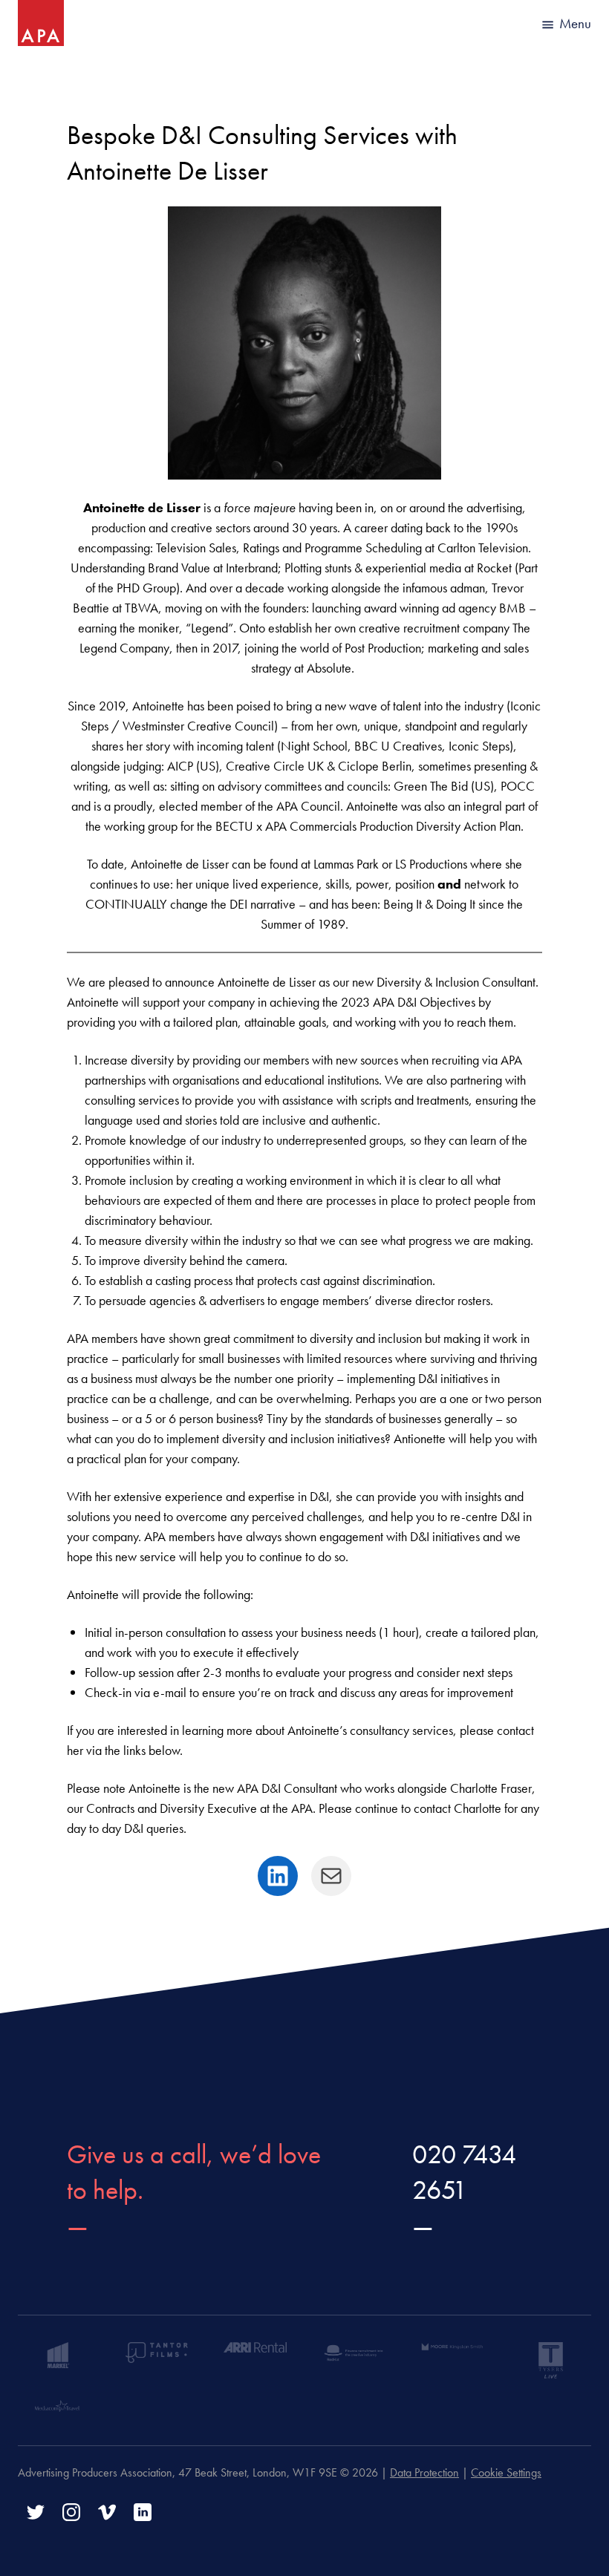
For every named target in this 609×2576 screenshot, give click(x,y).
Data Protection (424, 2472)
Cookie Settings (506, 2472)
